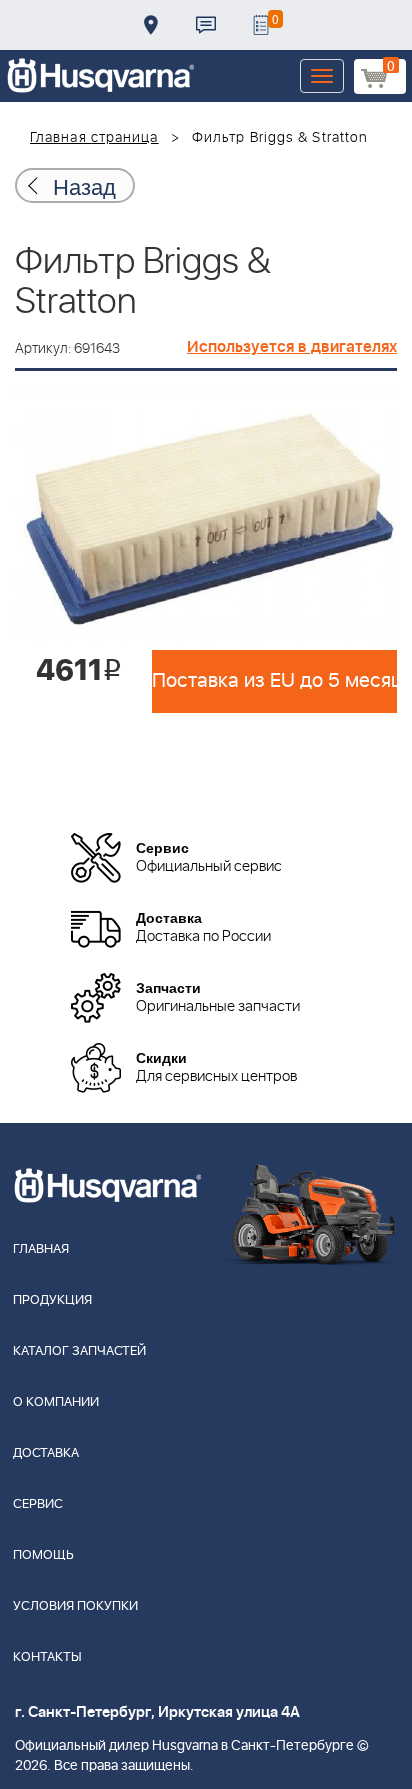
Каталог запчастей (79, 1351)
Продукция (52, 1300)
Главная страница (94, 138)
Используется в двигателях (292, 347)
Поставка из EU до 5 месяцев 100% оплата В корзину (274, 681)
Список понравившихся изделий (261, 25)
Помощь (43, 1555)
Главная (41, 1249)
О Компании (56, 1402)
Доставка (151, 25)
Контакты (206, 25)
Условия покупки (75, 1606)
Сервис (38, 1504)
